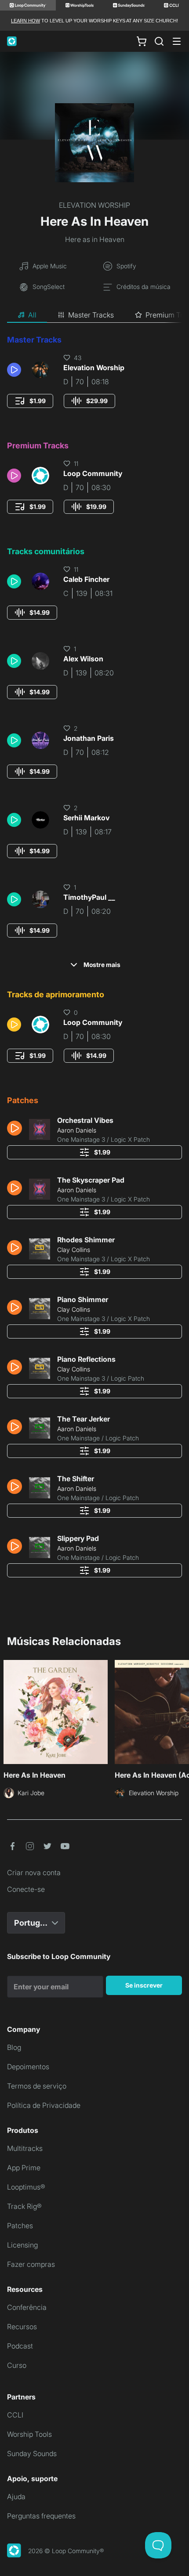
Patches (20, 2226)
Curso (17, 2365)
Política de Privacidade (44, 2105)
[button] (16, 370)
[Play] (14, 370)
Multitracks (25, 2148)
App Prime (24, 2168)
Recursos (22, 2327)
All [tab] (32, 315)
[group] (30, 401)
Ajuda (16, 2497)
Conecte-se (26, 1889)
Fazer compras (31, 2264)
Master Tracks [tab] (91, 315)
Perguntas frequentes (41, 2516)
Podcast (20, 2346)
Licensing (22, 2245)
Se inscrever (144, 1985)
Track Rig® (24, 2206)
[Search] (159, 41)
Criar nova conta (34, 1872)
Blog (14, 2047)
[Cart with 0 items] (142, 41)
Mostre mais (102, 965)
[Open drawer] (177, 41)
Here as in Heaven (95, 239)
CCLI (15, 2415)
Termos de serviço (37, 2086)
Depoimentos (28, 2067)
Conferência (27, 2307)
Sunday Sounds (32, 2453)
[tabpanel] (94, 959)
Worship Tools (29, 2434)
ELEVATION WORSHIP (94, 205)
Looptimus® (26, 2187)
